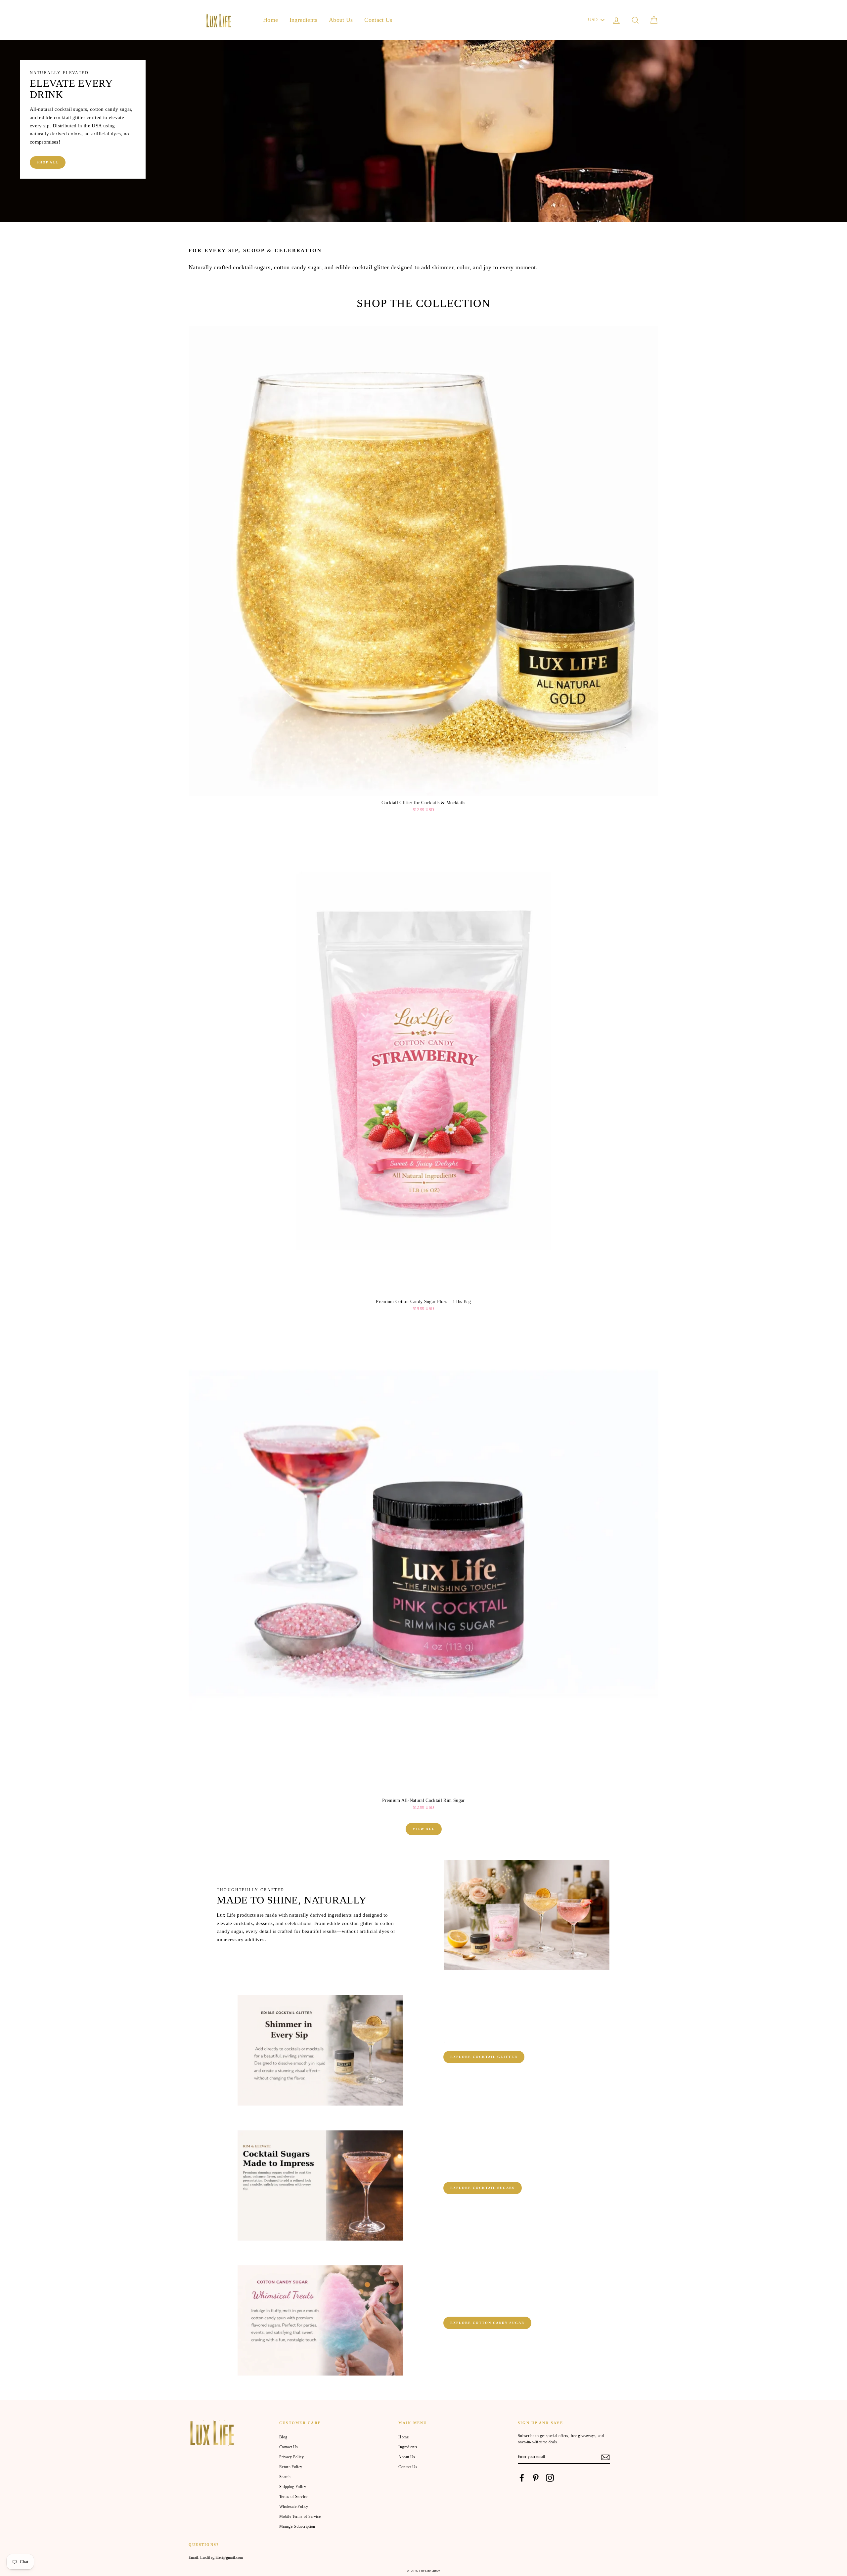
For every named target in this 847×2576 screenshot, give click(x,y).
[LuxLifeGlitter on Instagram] (550, 2478)
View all (424, 1829)
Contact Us (378, 20)
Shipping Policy (293, 2487)
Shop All (48, 162)
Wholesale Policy (294, 2507)
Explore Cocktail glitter (484, 2057)
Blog (283, 2437)
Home (270, 20)
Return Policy (291, 2467)
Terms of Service (293, 2497)
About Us (341, 20)
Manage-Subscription (297, 2526)
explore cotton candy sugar (487, 2323)
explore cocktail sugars (483, 2188)
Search (285, 2477)
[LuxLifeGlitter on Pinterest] (536, 2478)
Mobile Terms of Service (300, 2516)
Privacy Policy (291, 2457)
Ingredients (304, 20)
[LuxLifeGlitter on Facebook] (522, 2478)
